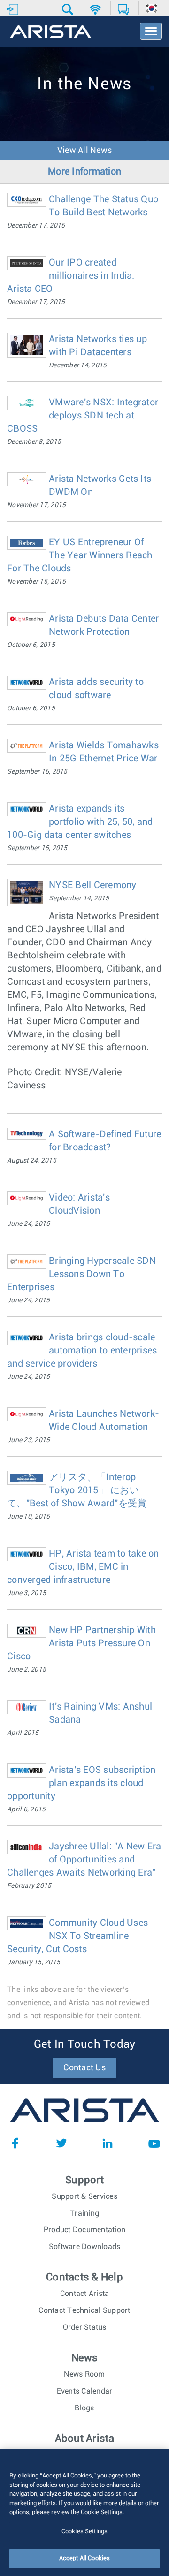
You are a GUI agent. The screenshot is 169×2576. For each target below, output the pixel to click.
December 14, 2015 (78, 365)
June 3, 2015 (27, 1593)
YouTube (154, 2143)
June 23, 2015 (28, 1440)
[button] (69, 9)
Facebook (15, 2143)
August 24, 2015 (32, 1161)
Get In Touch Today (85, 2044)
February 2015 (29, 1886)
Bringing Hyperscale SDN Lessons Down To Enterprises (81, 1274)
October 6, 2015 (31, 645)
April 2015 (23, 1733)
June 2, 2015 (27, 1670)
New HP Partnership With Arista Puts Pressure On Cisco (81, 1643)
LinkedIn (108, 2143)
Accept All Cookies (84, 2558)
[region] (84, 2512)
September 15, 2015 (37, 848)
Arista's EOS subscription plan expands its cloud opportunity (81, 1783)
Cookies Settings (84, 2532)
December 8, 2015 (34, 442)
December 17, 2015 (36, 226)
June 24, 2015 (28, 1224)
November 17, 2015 (36, 505)
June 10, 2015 (28, 1517)
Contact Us (84, 2068)
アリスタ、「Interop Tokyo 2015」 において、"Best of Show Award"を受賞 (77, 1490)
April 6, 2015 (26, 1809)
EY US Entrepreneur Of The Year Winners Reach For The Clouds (80, 555)
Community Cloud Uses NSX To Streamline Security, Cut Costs (77, 1936)
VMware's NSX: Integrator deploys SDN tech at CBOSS (83, 416)
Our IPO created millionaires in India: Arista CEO (71, 276)
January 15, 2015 (34, 1962)
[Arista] (50, 32)
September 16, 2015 (37, 772)
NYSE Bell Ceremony (93, 885)
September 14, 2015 (79, 898)
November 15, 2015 (36, 582)
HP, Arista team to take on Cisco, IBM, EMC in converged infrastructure (83, 1567)
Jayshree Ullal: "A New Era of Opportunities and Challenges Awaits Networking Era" (84, 1860)
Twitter (61, 2143)
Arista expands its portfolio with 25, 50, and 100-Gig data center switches (80, 822)
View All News (84, 151)
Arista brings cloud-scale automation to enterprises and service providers (82, 1351)
